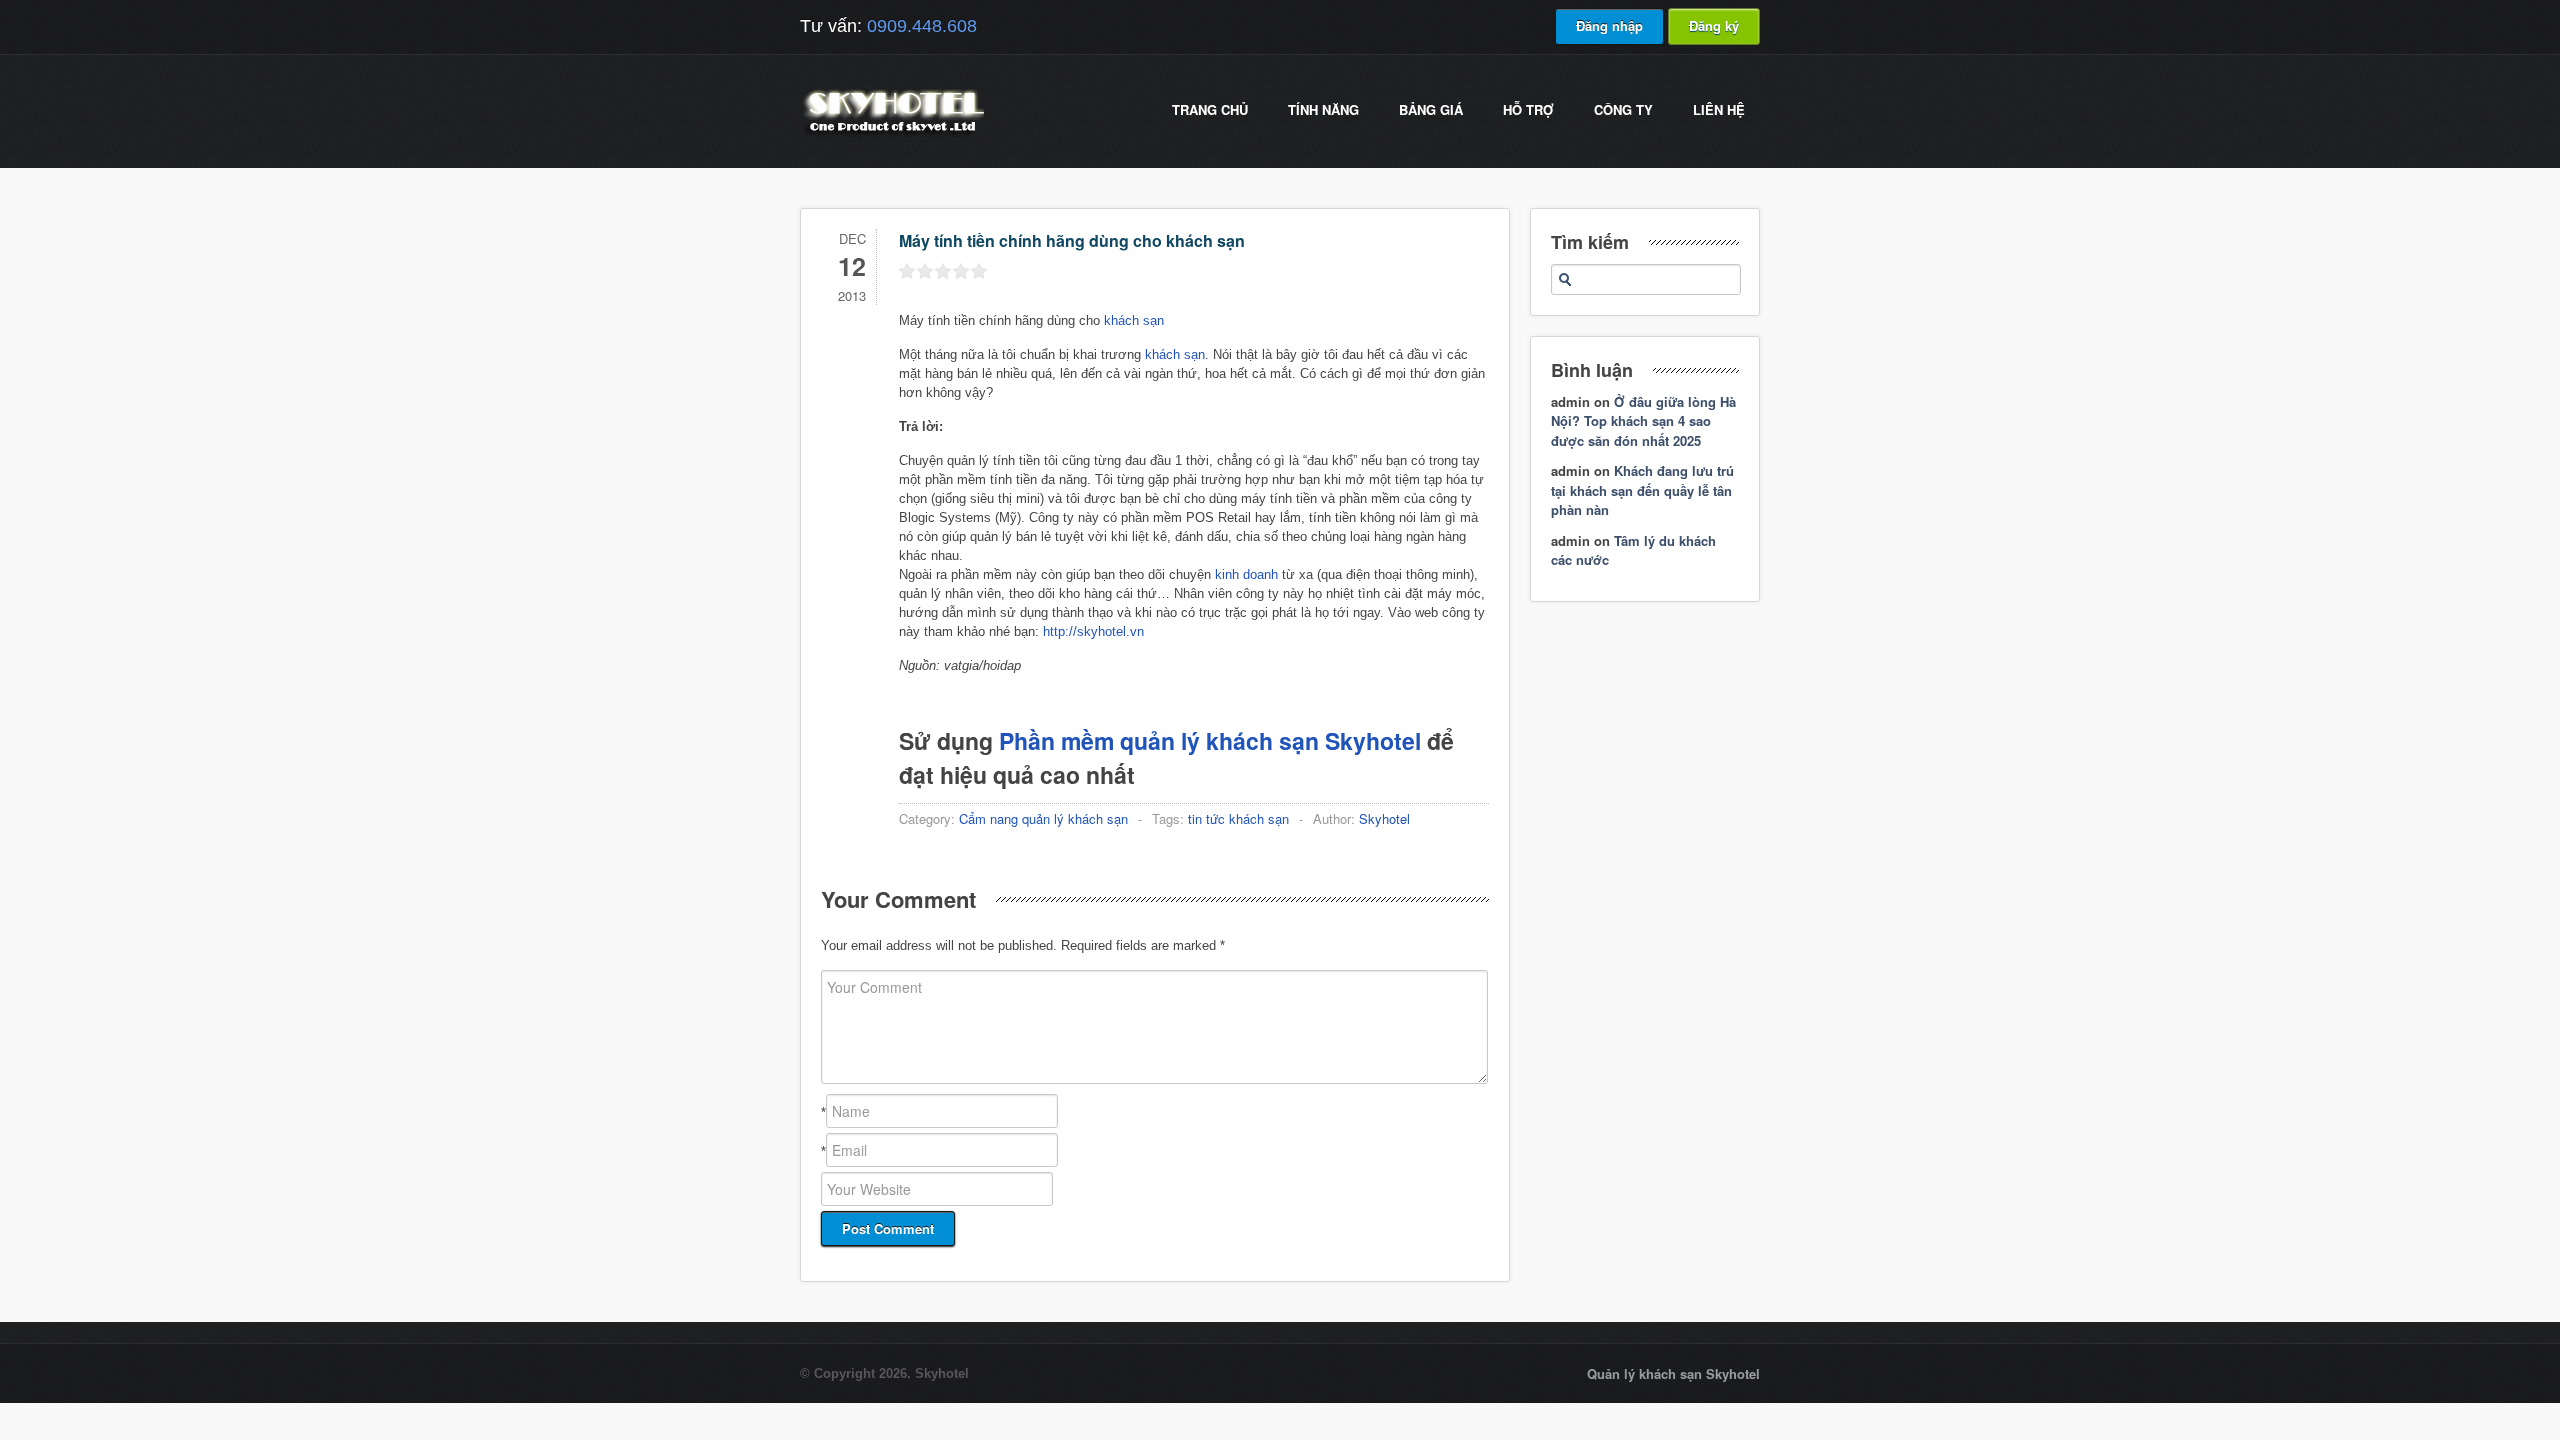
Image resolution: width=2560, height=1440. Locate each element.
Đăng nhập (1609, 25)
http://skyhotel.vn (1093, 631)
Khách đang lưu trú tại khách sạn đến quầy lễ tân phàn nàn (1642, 490)
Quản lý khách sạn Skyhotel (1673, 1373)
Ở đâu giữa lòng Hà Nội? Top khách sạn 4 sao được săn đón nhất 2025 (1643, 421)
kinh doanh (1246, 574)
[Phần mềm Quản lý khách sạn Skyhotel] (892, 134)
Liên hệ (1719, 109)
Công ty (1623, 109)
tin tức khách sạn (1238, 818)
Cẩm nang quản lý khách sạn (1043, 818)
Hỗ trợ (1528, 109)
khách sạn (1134, 320)
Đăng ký (1714, 25)
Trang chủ (1210, 109)
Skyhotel (1384, 818)
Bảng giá (1431, 109)
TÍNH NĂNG (1323, 109)
